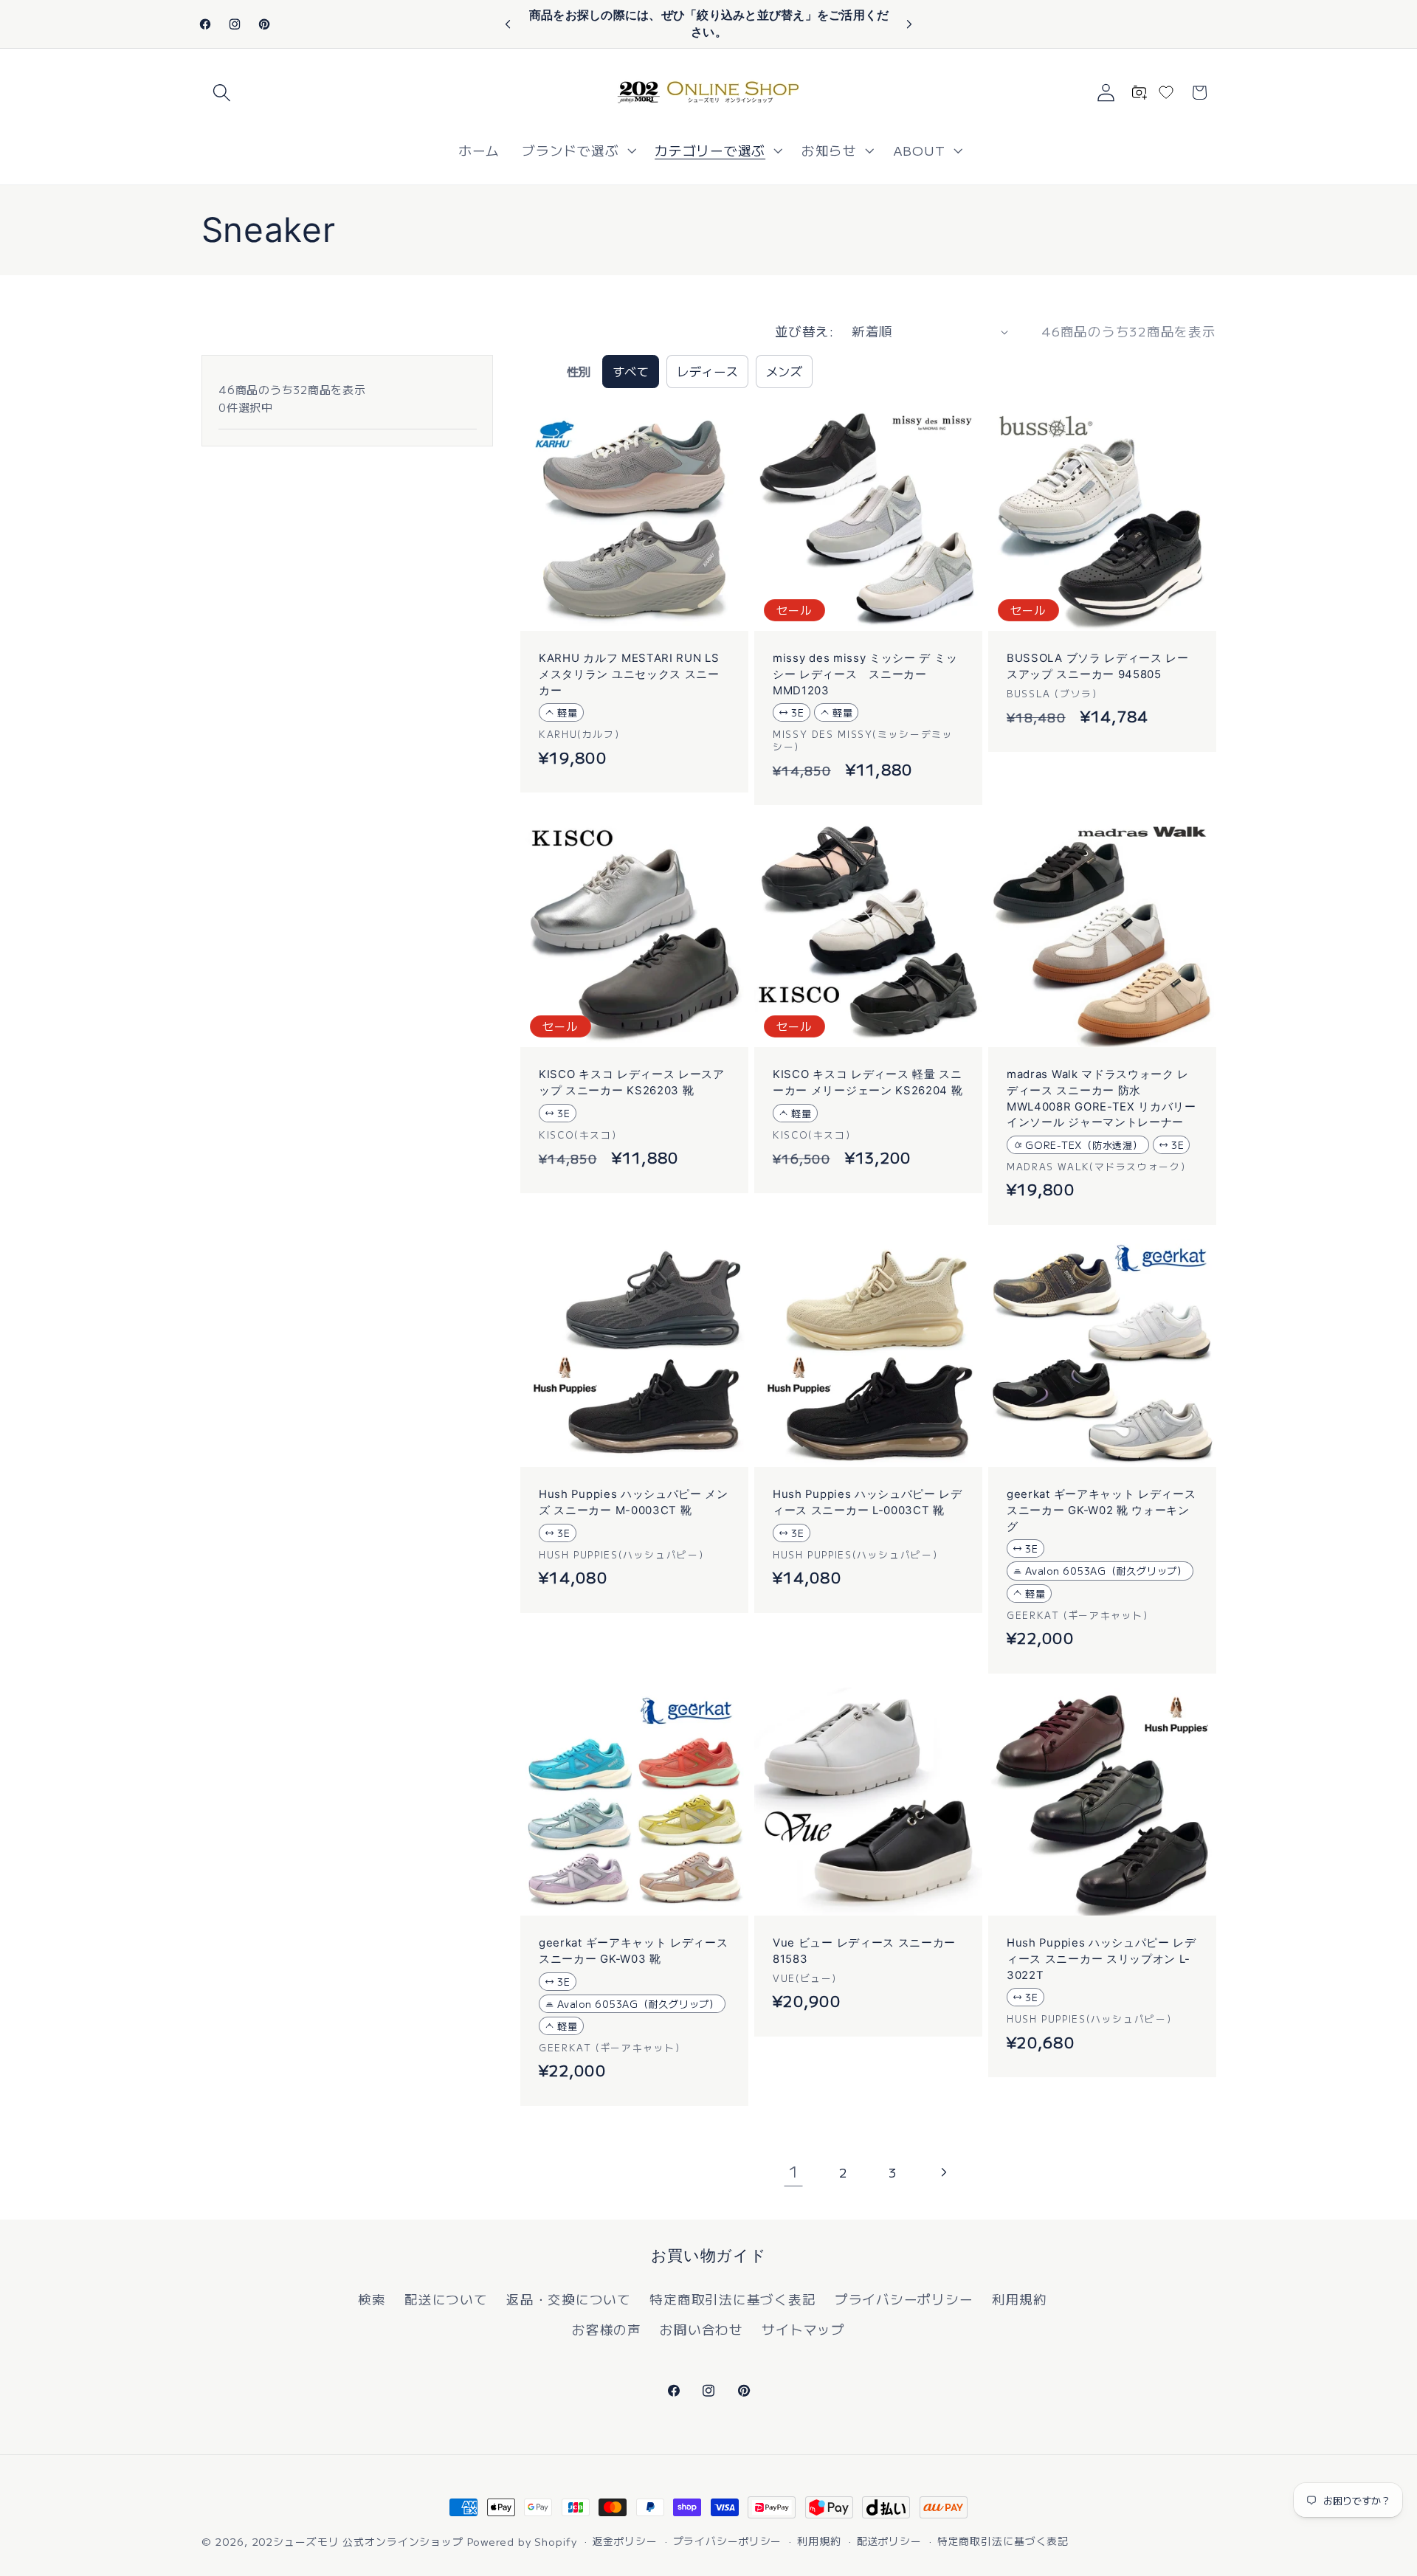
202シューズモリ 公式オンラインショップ (358, 2541)
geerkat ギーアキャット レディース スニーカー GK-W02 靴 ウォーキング (1101, 1511)
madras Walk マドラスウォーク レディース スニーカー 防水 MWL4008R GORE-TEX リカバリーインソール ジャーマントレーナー (1101, 1099)
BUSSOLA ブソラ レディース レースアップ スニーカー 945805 (1098, 667)
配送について (446, 2299)
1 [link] (794, 2171)
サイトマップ (803, 2329)
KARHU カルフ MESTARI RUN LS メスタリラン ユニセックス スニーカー (629, 675)
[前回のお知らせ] (508, 24)
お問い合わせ (701, 2329)
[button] (222, 93)
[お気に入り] (1166, 92)
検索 (372, 2299)
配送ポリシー (889, 2541)
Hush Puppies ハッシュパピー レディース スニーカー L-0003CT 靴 (868, 1503)
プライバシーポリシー (904, 2299)
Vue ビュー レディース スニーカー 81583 (864, 1951)
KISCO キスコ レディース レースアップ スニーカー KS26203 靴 (632, 1083)
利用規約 (1020, 2299)
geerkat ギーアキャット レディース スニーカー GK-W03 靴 (634, 1951)
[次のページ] (943, 2172)
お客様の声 (607, 2329)
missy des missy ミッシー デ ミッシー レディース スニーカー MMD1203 (865, 675)
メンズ (785, 371)
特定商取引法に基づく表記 (732, 2299)
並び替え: (804, 331)
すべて (631, 371)
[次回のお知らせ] (909, 24)
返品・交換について (569, 2299)
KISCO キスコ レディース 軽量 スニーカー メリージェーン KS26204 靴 (868, 1083)
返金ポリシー (624, 2541)
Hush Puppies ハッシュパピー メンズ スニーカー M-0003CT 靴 (634, 1503)
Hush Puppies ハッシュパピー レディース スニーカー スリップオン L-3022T (1101, 1959)
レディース (708, 371)
